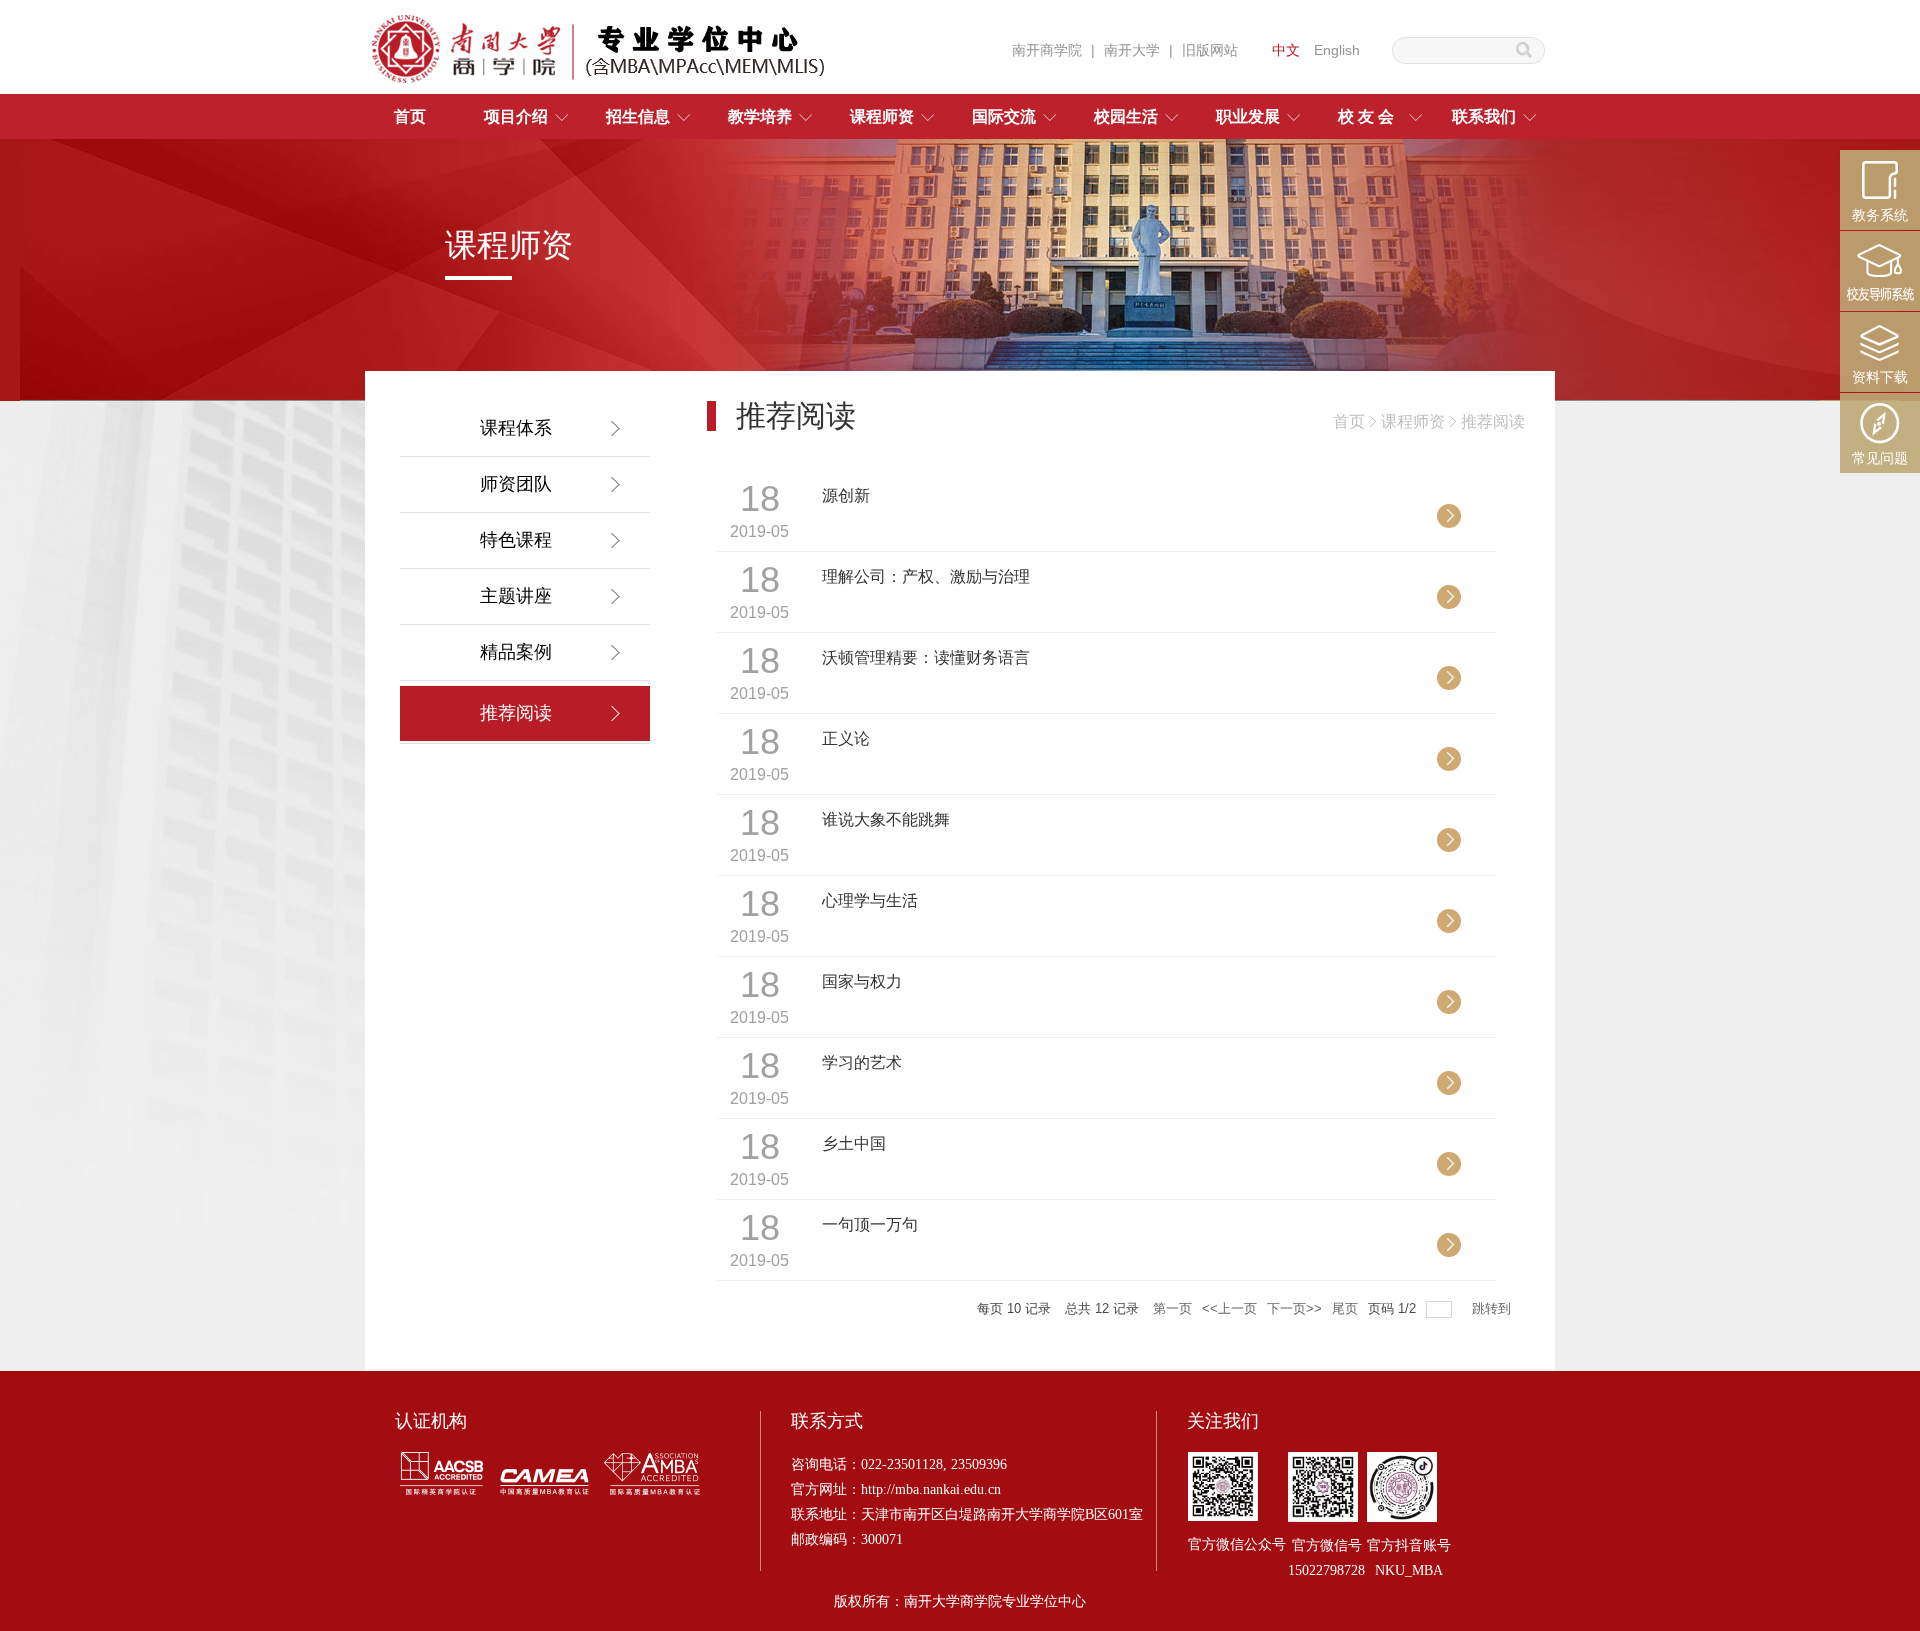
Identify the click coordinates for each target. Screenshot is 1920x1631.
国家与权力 (862, 981)
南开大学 (1132, 50)
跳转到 (1493, 1308)
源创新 (846, 495)
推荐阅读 (1493, 421)
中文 (1286, 50)
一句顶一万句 (870, 1224)
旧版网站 (1210, 50)
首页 (1349, 421)
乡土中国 (854, 1143)
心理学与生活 (870, 900)
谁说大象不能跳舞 (886, 819)
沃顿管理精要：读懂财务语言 (926, 657)
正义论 (846, 738)
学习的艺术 (862, 1062)
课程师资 (1413, 421)
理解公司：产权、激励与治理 (926, 576)
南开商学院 (1047, 50)
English (1337, 50)
